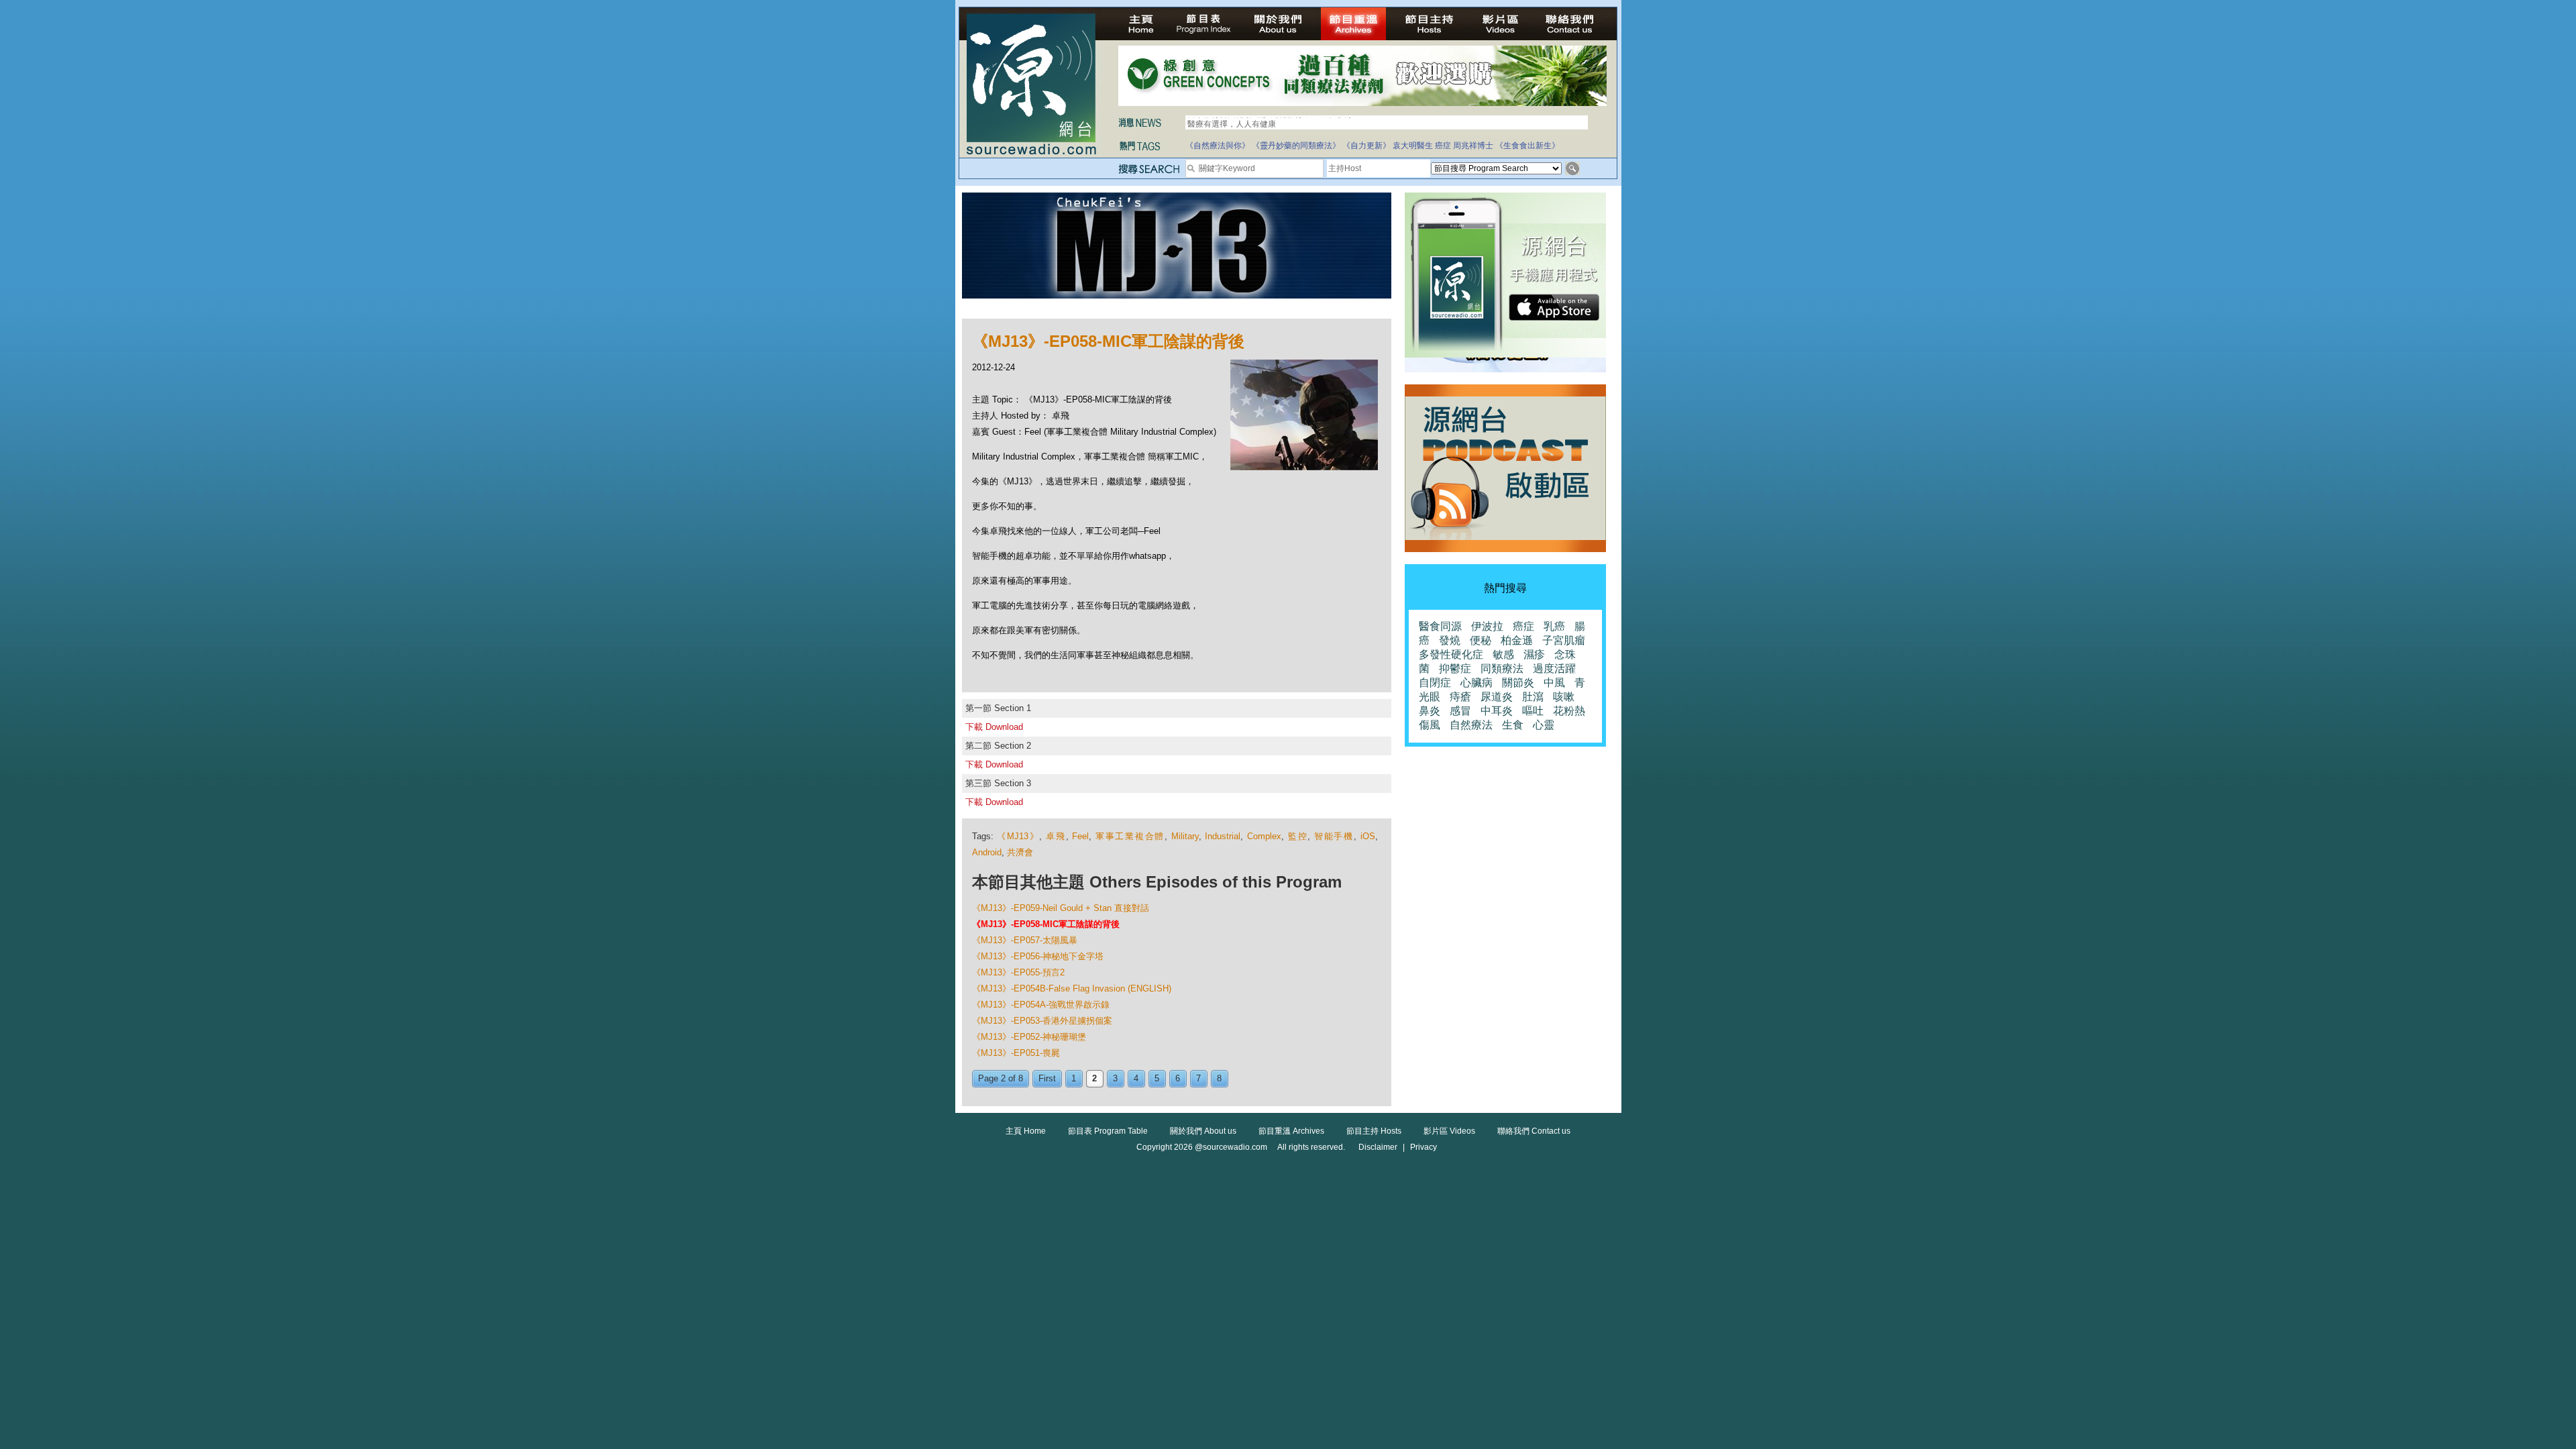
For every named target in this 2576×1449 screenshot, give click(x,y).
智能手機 (1334, 836)
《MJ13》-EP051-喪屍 (1016, 1053)
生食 (1513, 725)
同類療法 (1502, 668)
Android (987, 852)
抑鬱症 (1455, 668)
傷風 (1430, 725)
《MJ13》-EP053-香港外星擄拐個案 (1042, 1021)
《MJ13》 (1018, 836)
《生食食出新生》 (1527, 146)
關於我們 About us (1203, 1131)
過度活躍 (1554, 668)
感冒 (1460, 711)
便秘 (1481, 640)
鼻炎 (1430, 711)
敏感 (1503, 654)
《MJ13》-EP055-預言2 (1018, 972)
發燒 (1450, 640)
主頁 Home (1026, 1131)
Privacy (1424, 1147)
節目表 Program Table (1108, 1131)
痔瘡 (1460, 697)
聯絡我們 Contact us (1534, 1131)
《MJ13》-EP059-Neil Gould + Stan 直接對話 (1061, 908)
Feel (1080, 836)
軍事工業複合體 (1130, 836)
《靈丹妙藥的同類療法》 (1296, 146)
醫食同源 (1440, 626)
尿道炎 (1497, 697)
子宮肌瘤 (1564, 640)
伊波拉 (1487, 626)
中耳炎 (1497, 711)
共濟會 (1020, 852)
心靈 (1544, 725)
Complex (1264, 836)
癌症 (1443, 146)
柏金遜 (1517, 640)
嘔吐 (1533, 711)
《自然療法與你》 (1218, 146)
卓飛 (1056, 836)
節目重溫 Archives (1291, 1131)
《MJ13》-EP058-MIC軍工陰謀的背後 (1046, 924)
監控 (1298, 836)
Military (1185, 836)
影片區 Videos (1449, 1131)
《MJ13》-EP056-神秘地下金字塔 (1038, 956)
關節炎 (1518, 683)
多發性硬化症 (1451, 654)
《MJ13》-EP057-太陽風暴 (1025, 940)
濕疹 (1534, 654)
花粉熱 (1569, 711)
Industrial (1223, 836)
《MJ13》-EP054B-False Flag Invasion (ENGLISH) (1072, 988)
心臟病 (1477, 683)
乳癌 (1554, 626)
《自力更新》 (1366, 146)
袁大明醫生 (1413, 146)
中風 (1554, 683)
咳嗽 (1564, 697)
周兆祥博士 (1473, 146)
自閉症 (1435, 683)
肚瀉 (1533, 697)
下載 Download (994, 727)
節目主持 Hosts (1374, 1131)
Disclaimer (1378, 1147)
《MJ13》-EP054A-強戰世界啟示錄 (1041, 1005)
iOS (1368, 836)
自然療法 (1471, 725)
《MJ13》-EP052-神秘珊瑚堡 (1029, 1037)
